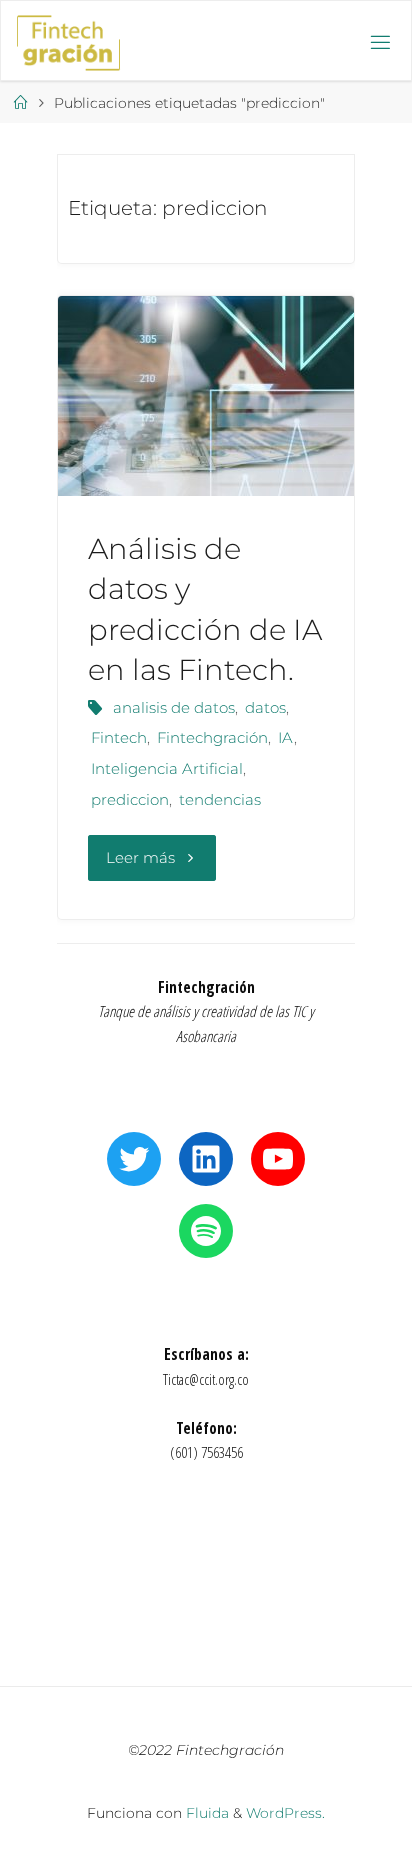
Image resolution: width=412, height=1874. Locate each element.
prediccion (130, 799)
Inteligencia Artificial (167, 768)
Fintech (119, 737)
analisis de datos (174, 707)
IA (286, 737)
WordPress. (285, 1813)
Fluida (205, 1813)
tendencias (220, 799)
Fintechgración (212, 737)
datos (265, 707)
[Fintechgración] (68, 41)
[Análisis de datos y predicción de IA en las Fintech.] (206, 396)
